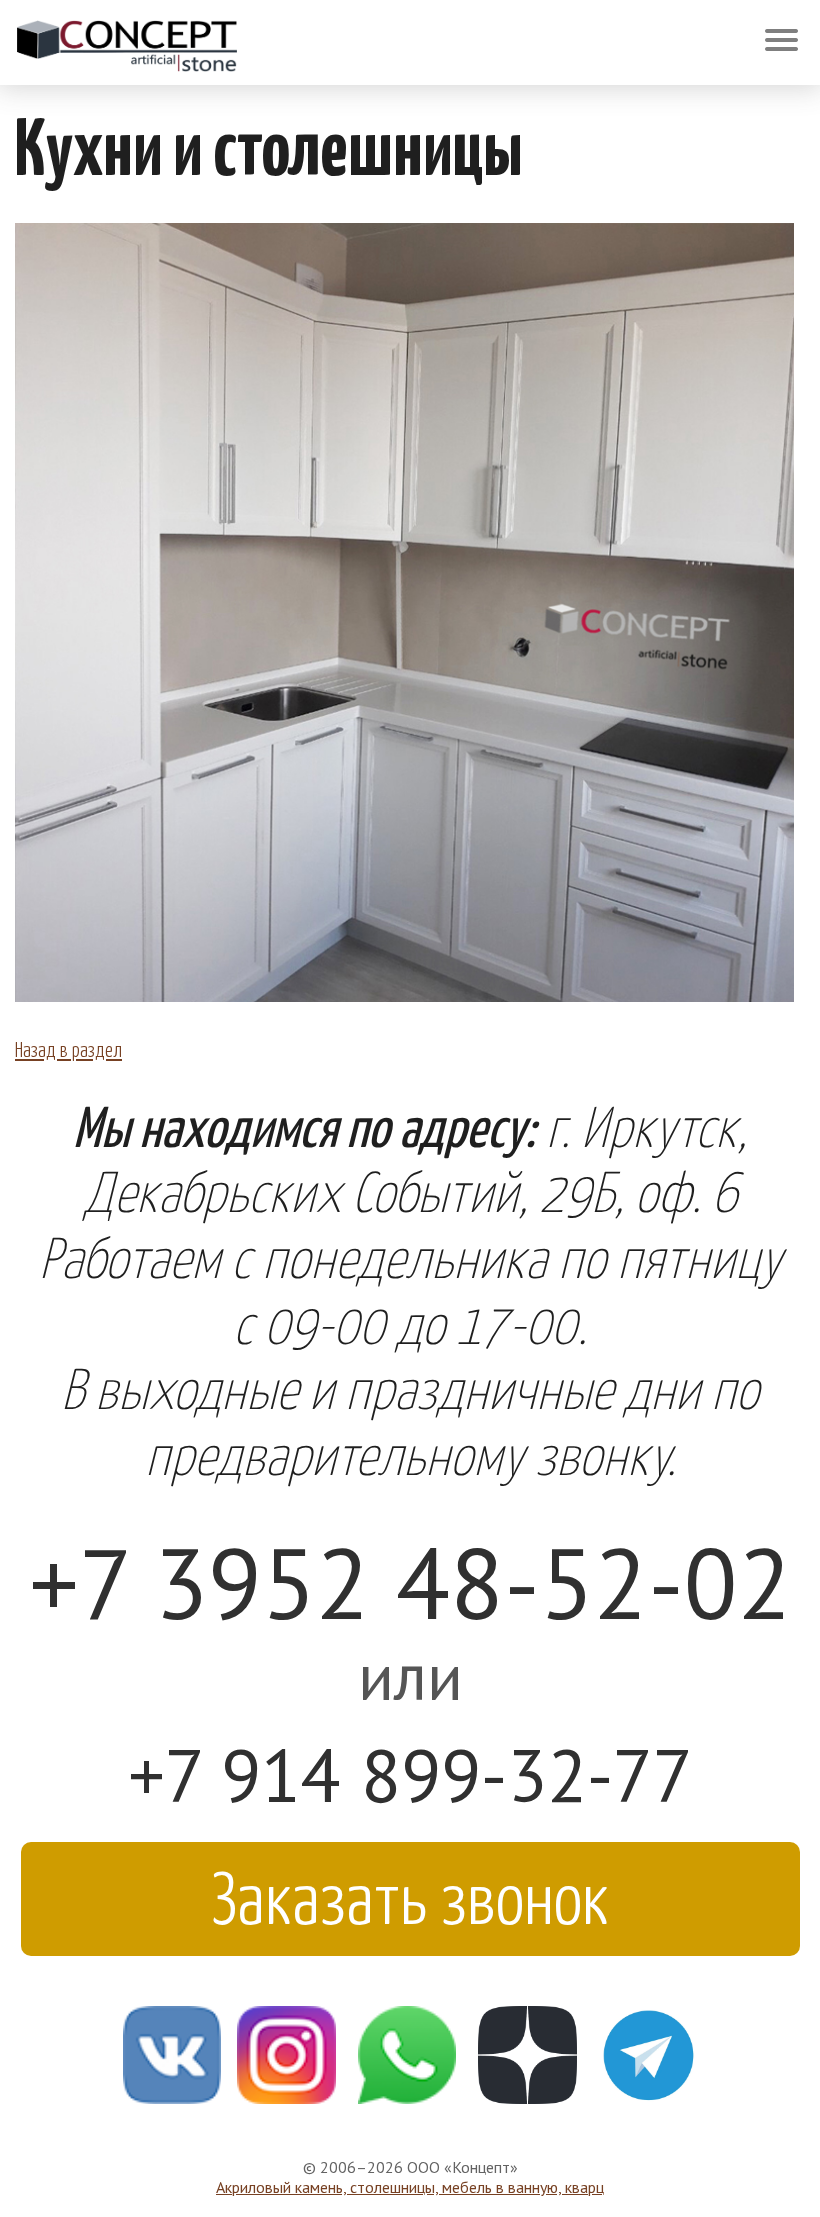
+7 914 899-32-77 (410, 1774)
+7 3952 (410, 1582)
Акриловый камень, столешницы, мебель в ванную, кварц (410, 2187)
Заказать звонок (410, 1894)
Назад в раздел (68, 1048)
